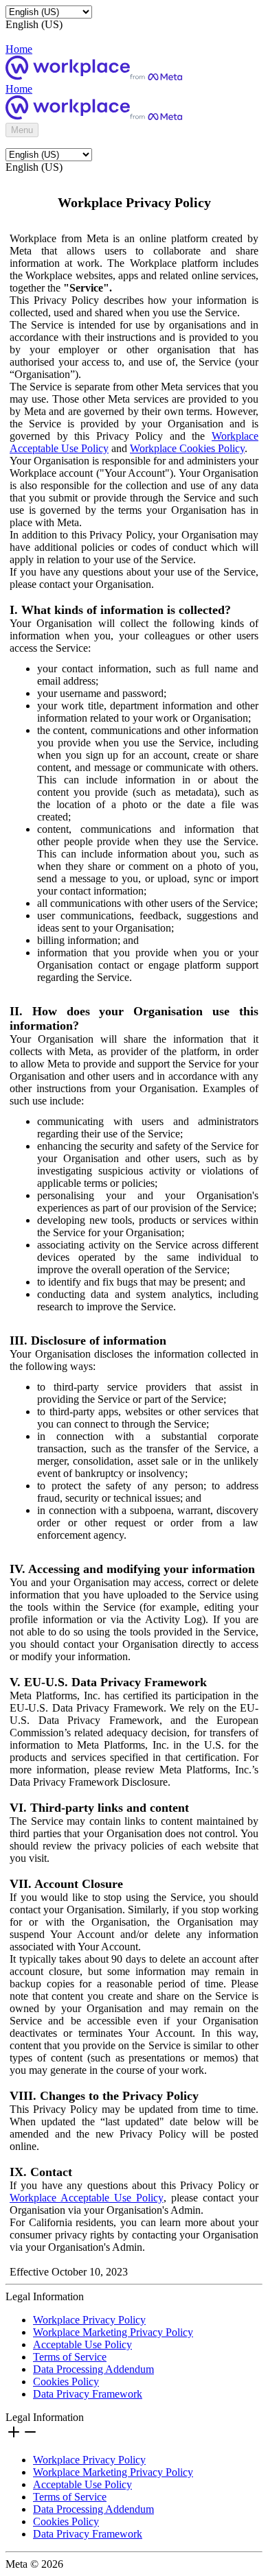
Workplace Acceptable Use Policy (87, 2198)
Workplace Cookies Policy (187, 448)
